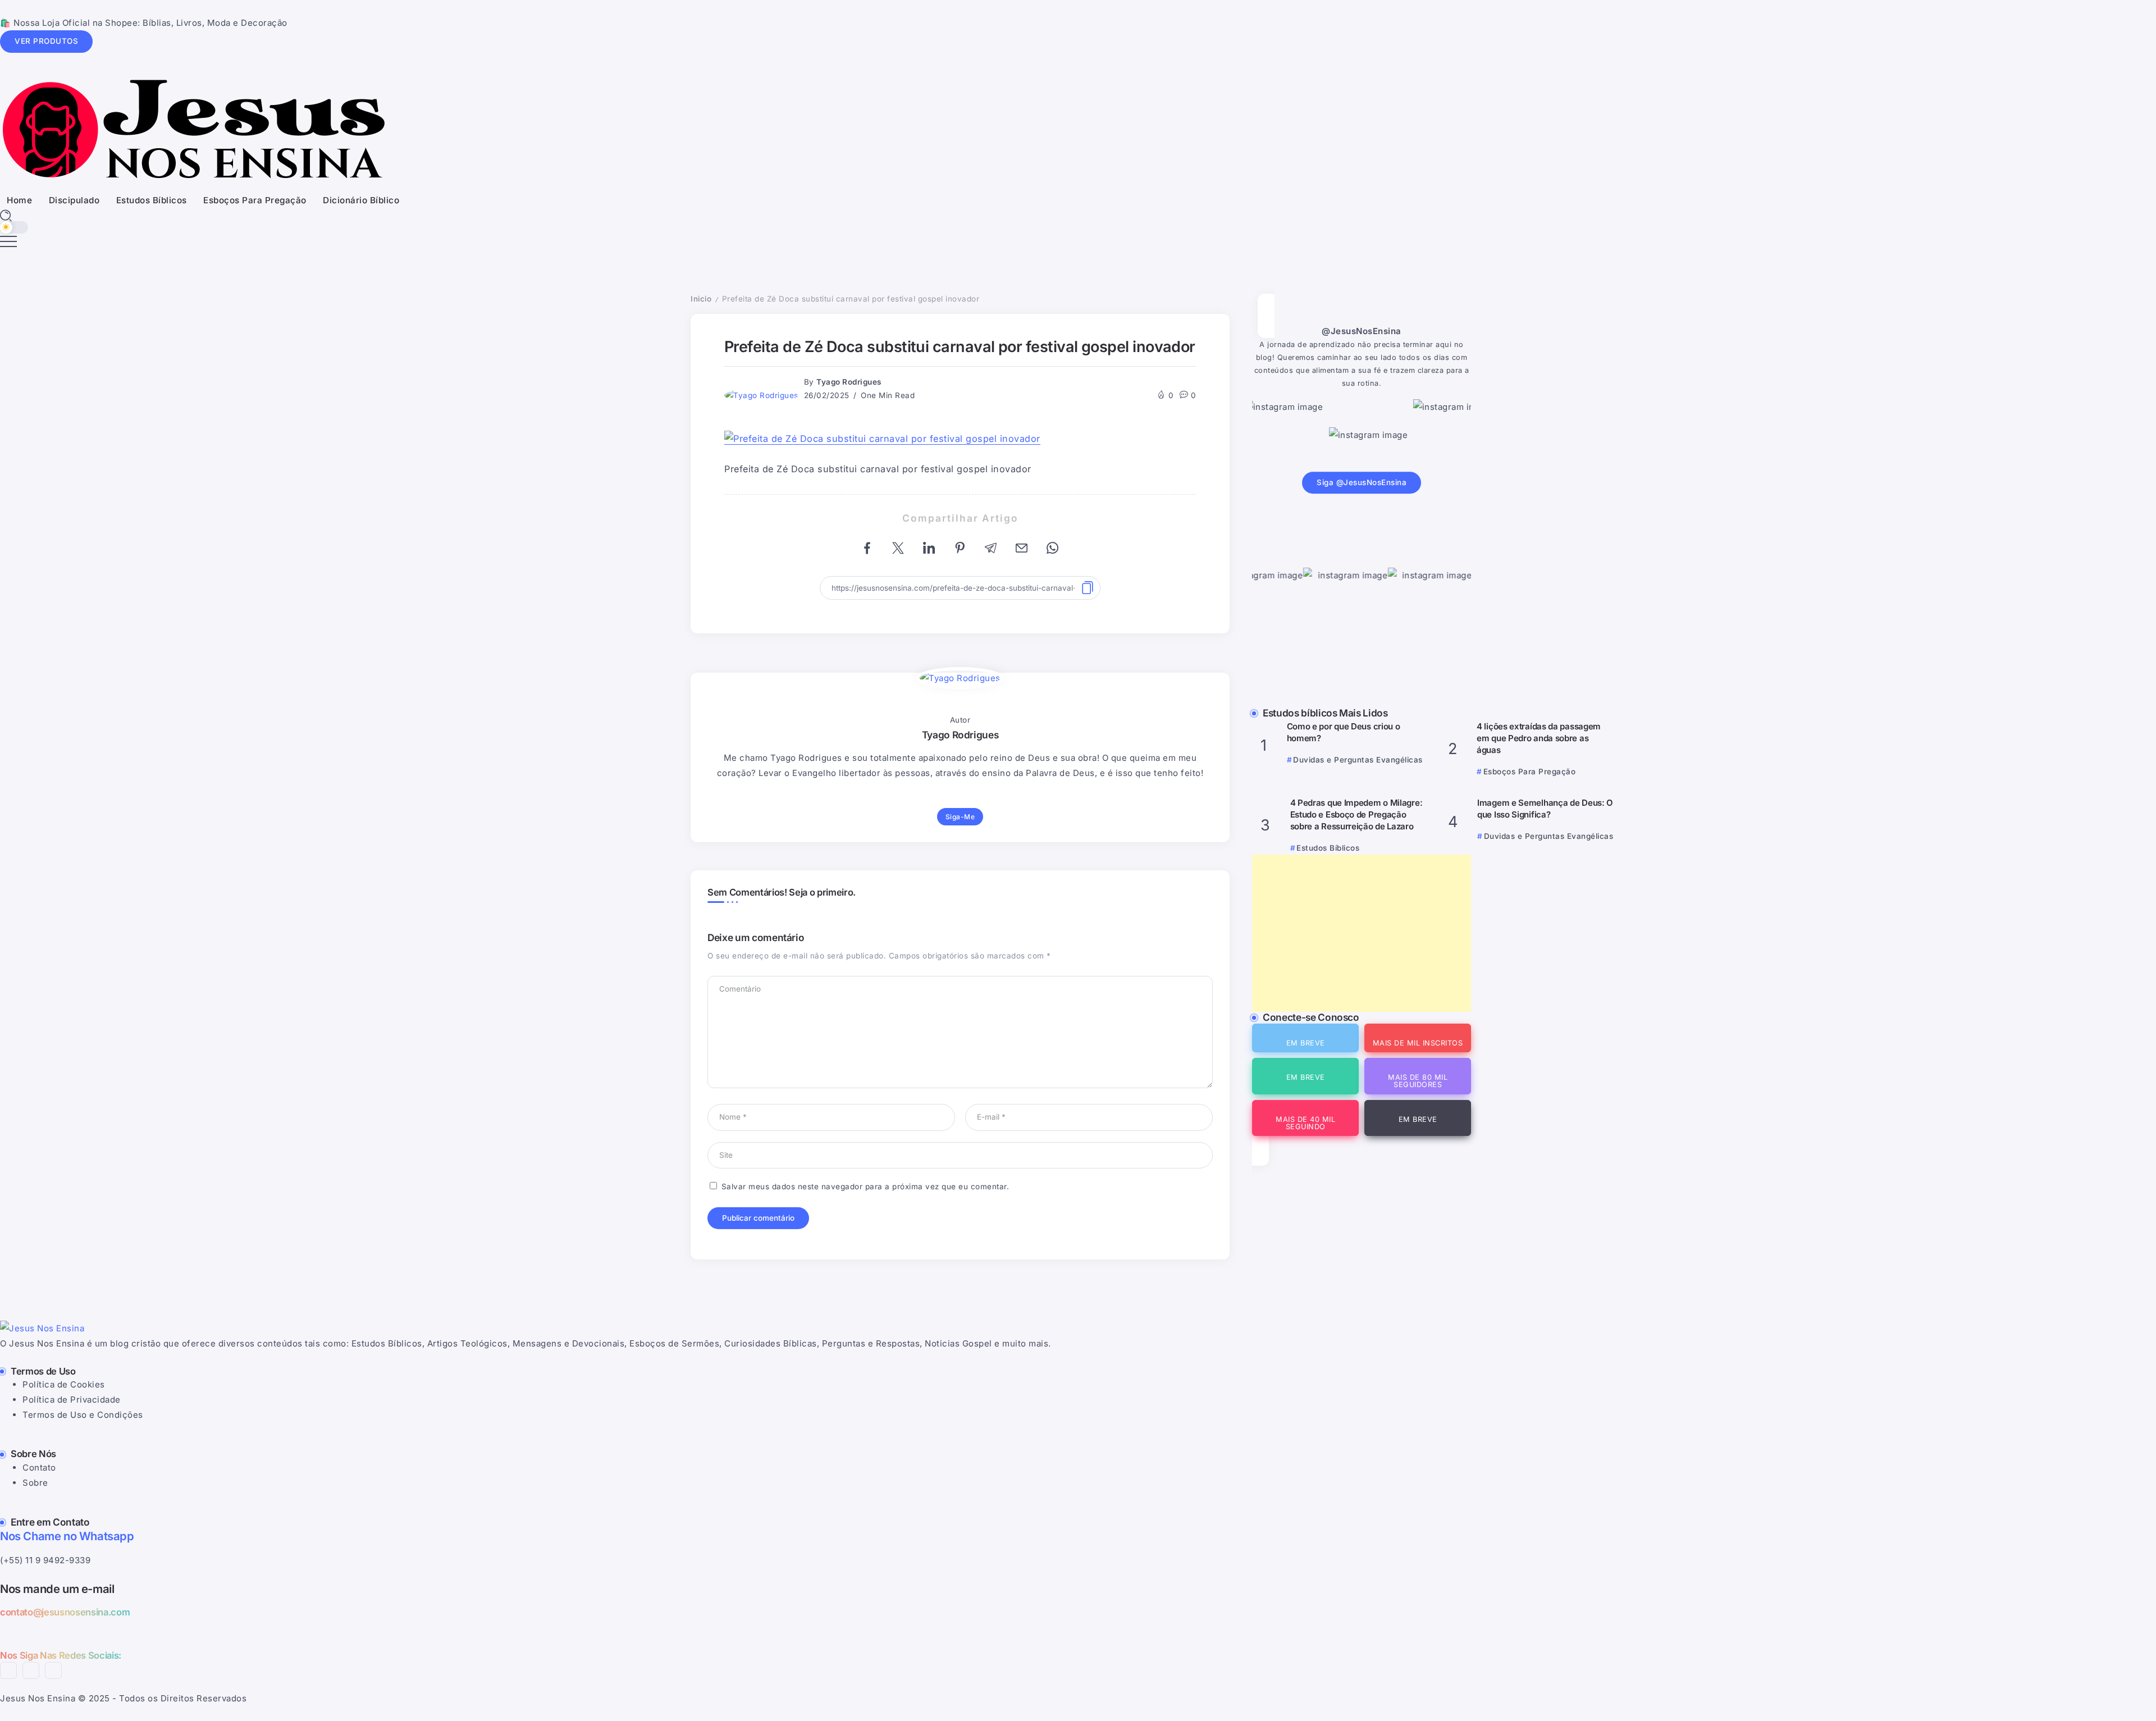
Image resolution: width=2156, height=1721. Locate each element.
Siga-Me (960, 817)
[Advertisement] (1362, 933)
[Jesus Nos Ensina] (193, 129)
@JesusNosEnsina (1362, 331)
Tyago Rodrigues (849, 382)
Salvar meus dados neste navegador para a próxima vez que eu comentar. (865, 1186)
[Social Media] (1305, 1038)
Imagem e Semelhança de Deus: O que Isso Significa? (1545, 809)
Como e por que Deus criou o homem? (1344, 732)
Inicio (701, 299)
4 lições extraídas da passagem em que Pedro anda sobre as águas (1539, 738)
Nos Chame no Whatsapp (67, 1536)
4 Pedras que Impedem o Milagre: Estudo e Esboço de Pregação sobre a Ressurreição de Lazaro (1356, 814)
